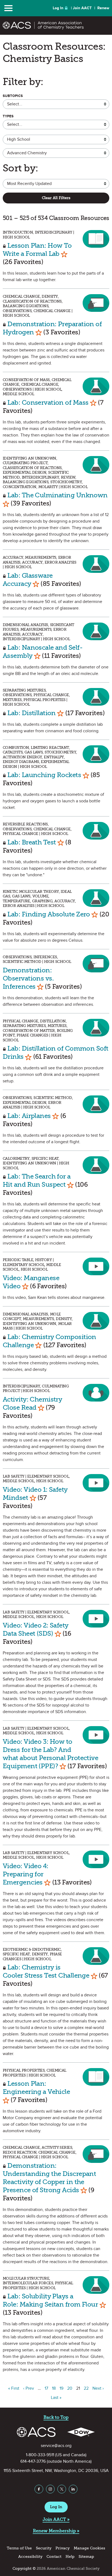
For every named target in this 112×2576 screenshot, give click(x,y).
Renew (103, 8)
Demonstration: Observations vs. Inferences (28, 978)
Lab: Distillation (31, 713)
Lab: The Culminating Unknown (57, 495)
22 (86, 2388)
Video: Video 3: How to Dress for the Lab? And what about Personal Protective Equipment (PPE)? (50, 1754)
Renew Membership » (56, 2531)
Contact (54, 2557)
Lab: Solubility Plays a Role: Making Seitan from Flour (50, 2300)
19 (61, 2388)
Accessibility (30, 2557)
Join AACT (82, 8)
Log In (58, 8)
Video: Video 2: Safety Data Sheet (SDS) (36, 1629)
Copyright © (24, 2569)
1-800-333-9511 (40, 2455)
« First (14, 2388)
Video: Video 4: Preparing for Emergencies (26, 1874)
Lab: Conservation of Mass (48, 402)
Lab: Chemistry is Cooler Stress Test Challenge (46, 1971)
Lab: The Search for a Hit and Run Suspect (37, 1180)
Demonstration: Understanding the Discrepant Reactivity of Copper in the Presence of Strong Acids (49, 2178)
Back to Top (56, 2417)
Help (70, 2557)
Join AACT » (56, 2519)
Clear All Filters (56, 198)
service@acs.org (56, 2446)
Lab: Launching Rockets (44, 775)
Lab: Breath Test (32, 842)
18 (54, 2388)
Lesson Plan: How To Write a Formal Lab (37, 249)
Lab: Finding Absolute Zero (49, 914)
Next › (98, 2388)
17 (46, 2388)
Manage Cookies (89, 2548)
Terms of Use (19, 2548)
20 (70, 2388)
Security (44, 2548)
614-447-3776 (33, 2461)
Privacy (63, 2548)
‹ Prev (29, 2388)
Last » (56, 2398)
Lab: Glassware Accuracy (28, 579)
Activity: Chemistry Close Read (32, 1403)
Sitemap (86, 2557)
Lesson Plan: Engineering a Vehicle (36, 2087)
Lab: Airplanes (29, 1116)
